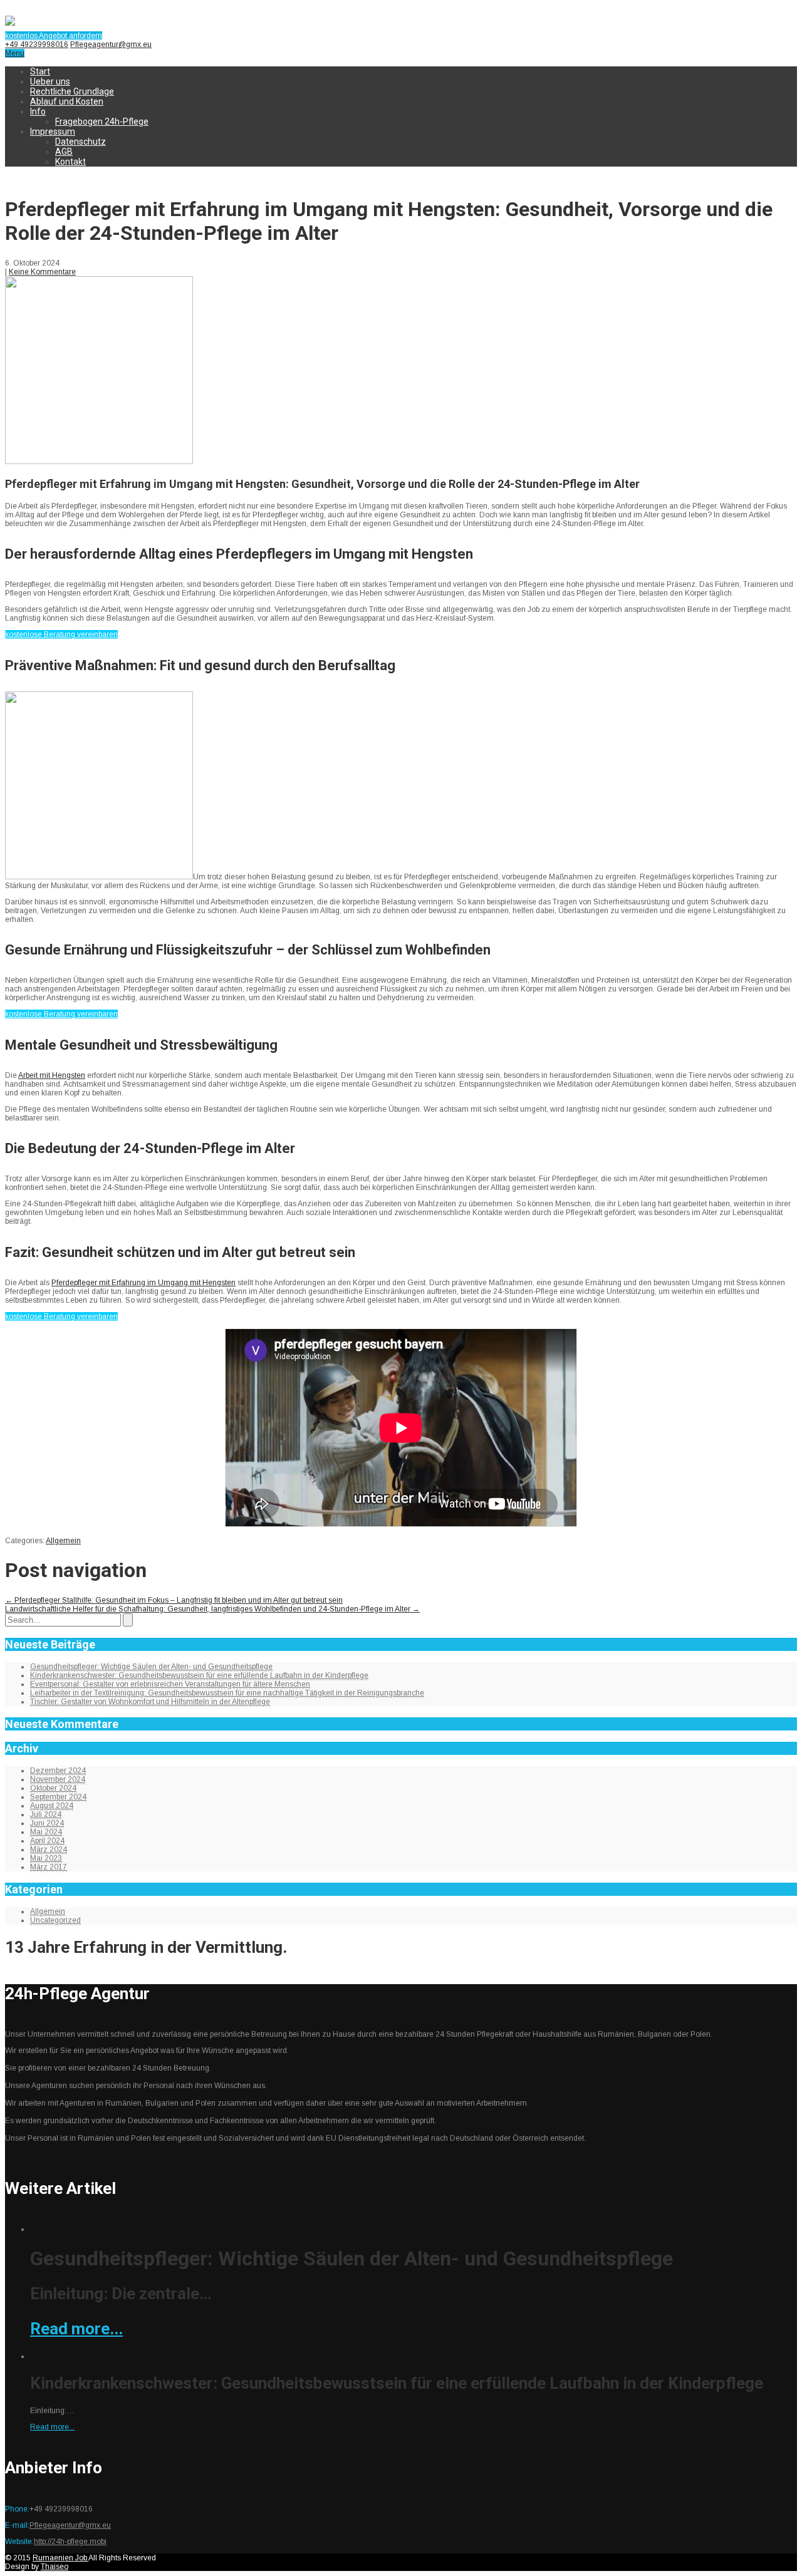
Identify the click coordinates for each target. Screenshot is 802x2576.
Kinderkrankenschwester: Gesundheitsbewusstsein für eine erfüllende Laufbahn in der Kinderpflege (199, 1675)
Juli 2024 (46, 1814)
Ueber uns (50, 81)
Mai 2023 (46, 1858)
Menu (15, 53)
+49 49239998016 (37, 44)
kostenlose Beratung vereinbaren (61, 634)
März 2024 (49, 1849)
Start (40, 71)
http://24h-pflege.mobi (70, 2542)
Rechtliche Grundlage (72, 91)
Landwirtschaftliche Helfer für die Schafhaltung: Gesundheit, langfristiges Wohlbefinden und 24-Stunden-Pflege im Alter (212, 1609)
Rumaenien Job (60, 2558)
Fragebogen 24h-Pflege (102, 122)
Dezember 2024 (58, 1771)
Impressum (53, 132)
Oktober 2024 (53, 1788)
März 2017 (49, 1867)
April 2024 (47, 1841)
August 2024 (52, 1806)
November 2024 (58, 1779)
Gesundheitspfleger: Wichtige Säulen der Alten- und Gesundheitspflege (151, 1667)
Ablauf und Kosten (67, 101)
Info (38, 111)
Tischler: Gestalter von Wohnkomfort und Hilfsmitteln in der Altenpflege (150, 1702)
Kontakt (70, 162)
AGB (64, 152)
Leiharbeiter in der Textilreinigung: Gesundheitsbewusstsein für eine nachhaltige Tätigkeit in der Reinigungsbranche (227, 1693)
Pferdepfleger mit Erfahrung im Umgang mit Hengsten (143, 1283)
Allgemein (63, 1541)
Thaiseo (55, 2567)
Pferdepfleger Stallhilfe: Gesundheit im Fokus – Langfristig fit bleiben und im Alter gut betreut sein (174, 1600)
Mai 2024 (46, 1832)
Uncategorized (55, 1920)
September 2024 (58, 1797)
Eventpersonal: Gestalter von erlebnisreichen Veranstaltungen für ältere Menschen (170, 1684)
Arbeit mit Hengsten (52, 1075)
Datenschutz (81, 142)
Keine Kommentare (42, 272)
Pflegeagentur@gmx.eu (111, 44)
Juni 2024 (47, 1823)
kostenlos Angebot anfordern (54, 36)
